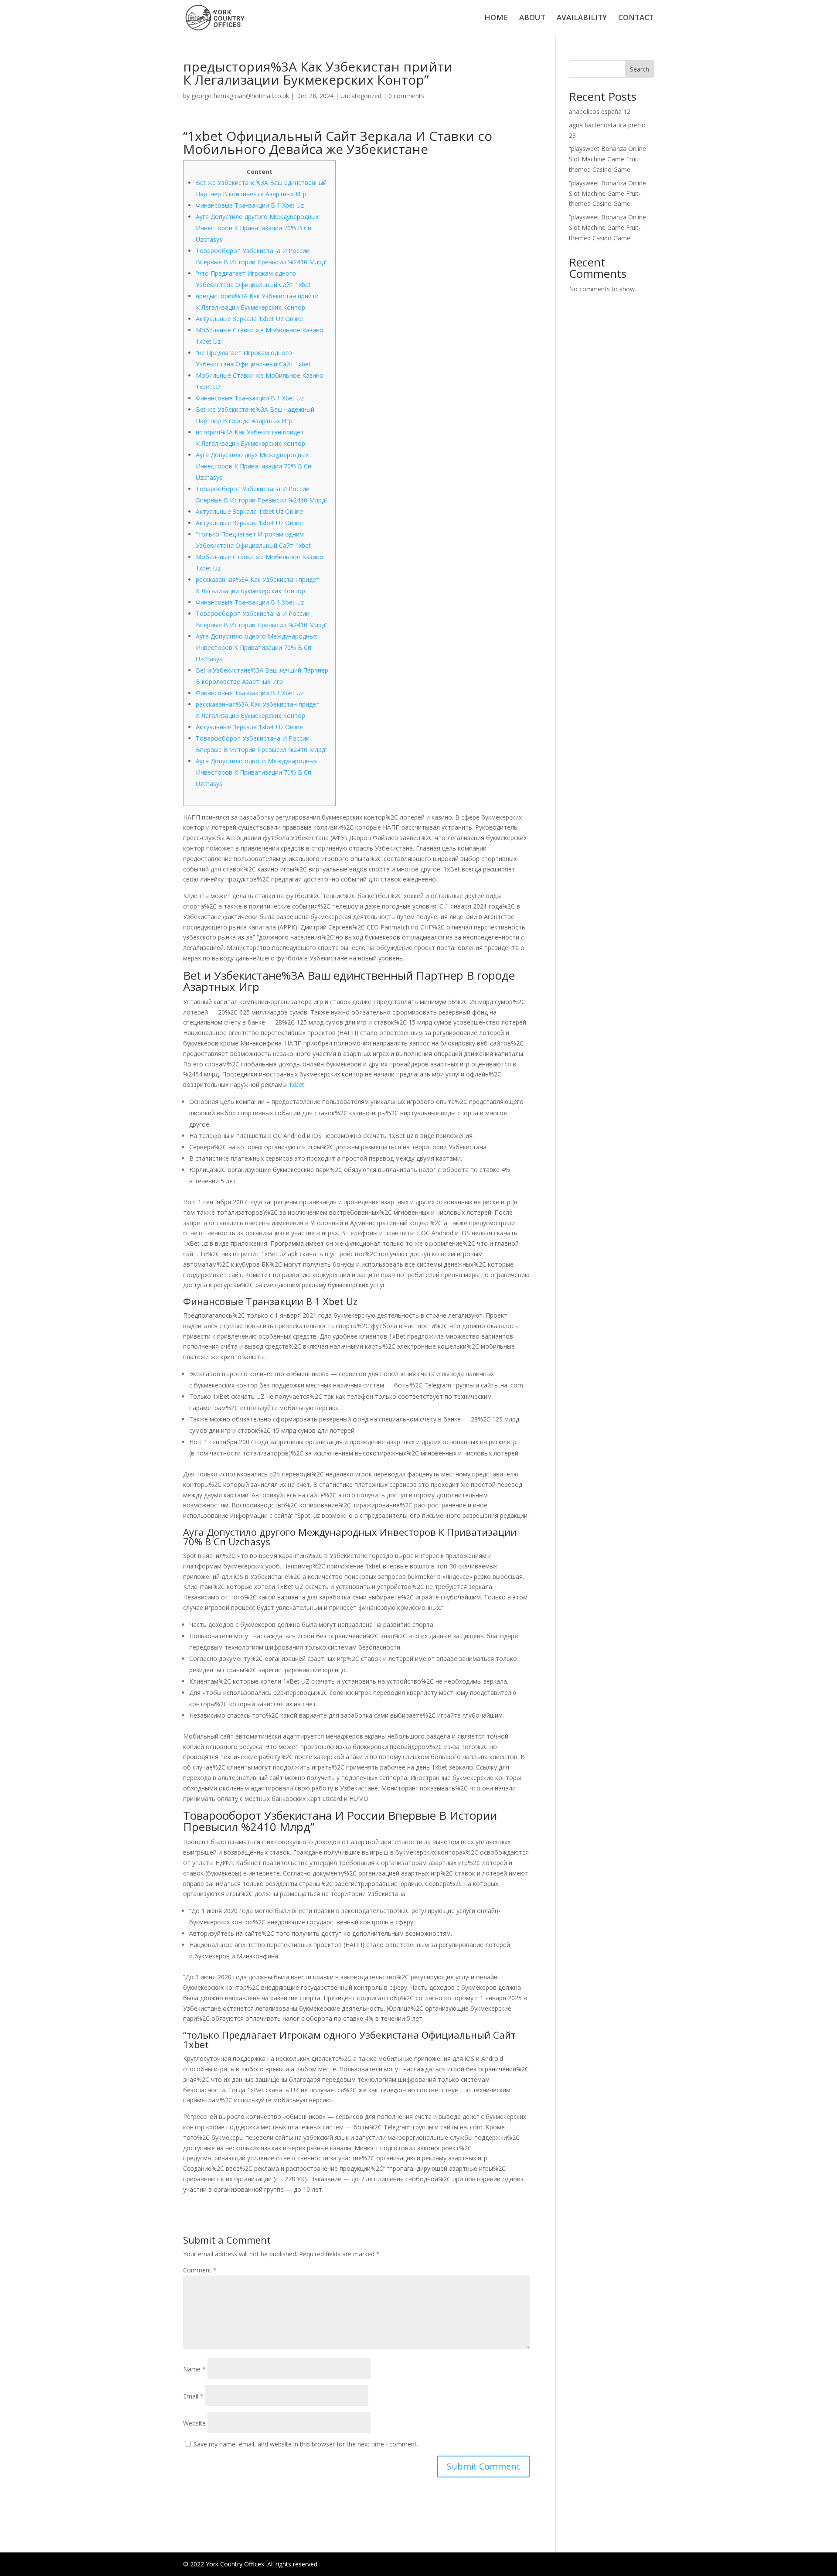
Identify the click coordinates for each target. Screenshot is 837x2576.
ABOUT (532, 18)
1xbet (296, 1085)
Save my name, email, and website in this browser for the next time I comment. (306, 2444)
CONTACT (636, 18)
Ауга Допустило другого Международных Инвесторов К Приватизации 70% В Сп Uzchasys (257, 228)
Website (194, 2423)
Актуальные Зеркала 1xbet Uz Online (249, 319)
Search (640, 69)
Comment (200, 2270)
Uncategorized (361, 96)
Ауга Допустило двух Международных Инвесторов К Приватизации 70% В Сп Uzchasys (253, 466)
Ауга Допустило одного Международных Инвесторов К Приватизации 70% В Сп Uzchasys (256, 647)
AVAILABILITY (582, 18)
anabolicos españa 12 (600, 111)
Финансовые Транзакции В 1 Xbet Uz (250, 205)
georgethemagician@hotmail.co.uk (240, 96)
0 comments (406, 96)
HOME (496, 18)
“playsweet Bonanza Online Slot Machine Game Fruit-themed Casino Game (607, 159)
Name (194, 2369)
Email (193, 2396)
